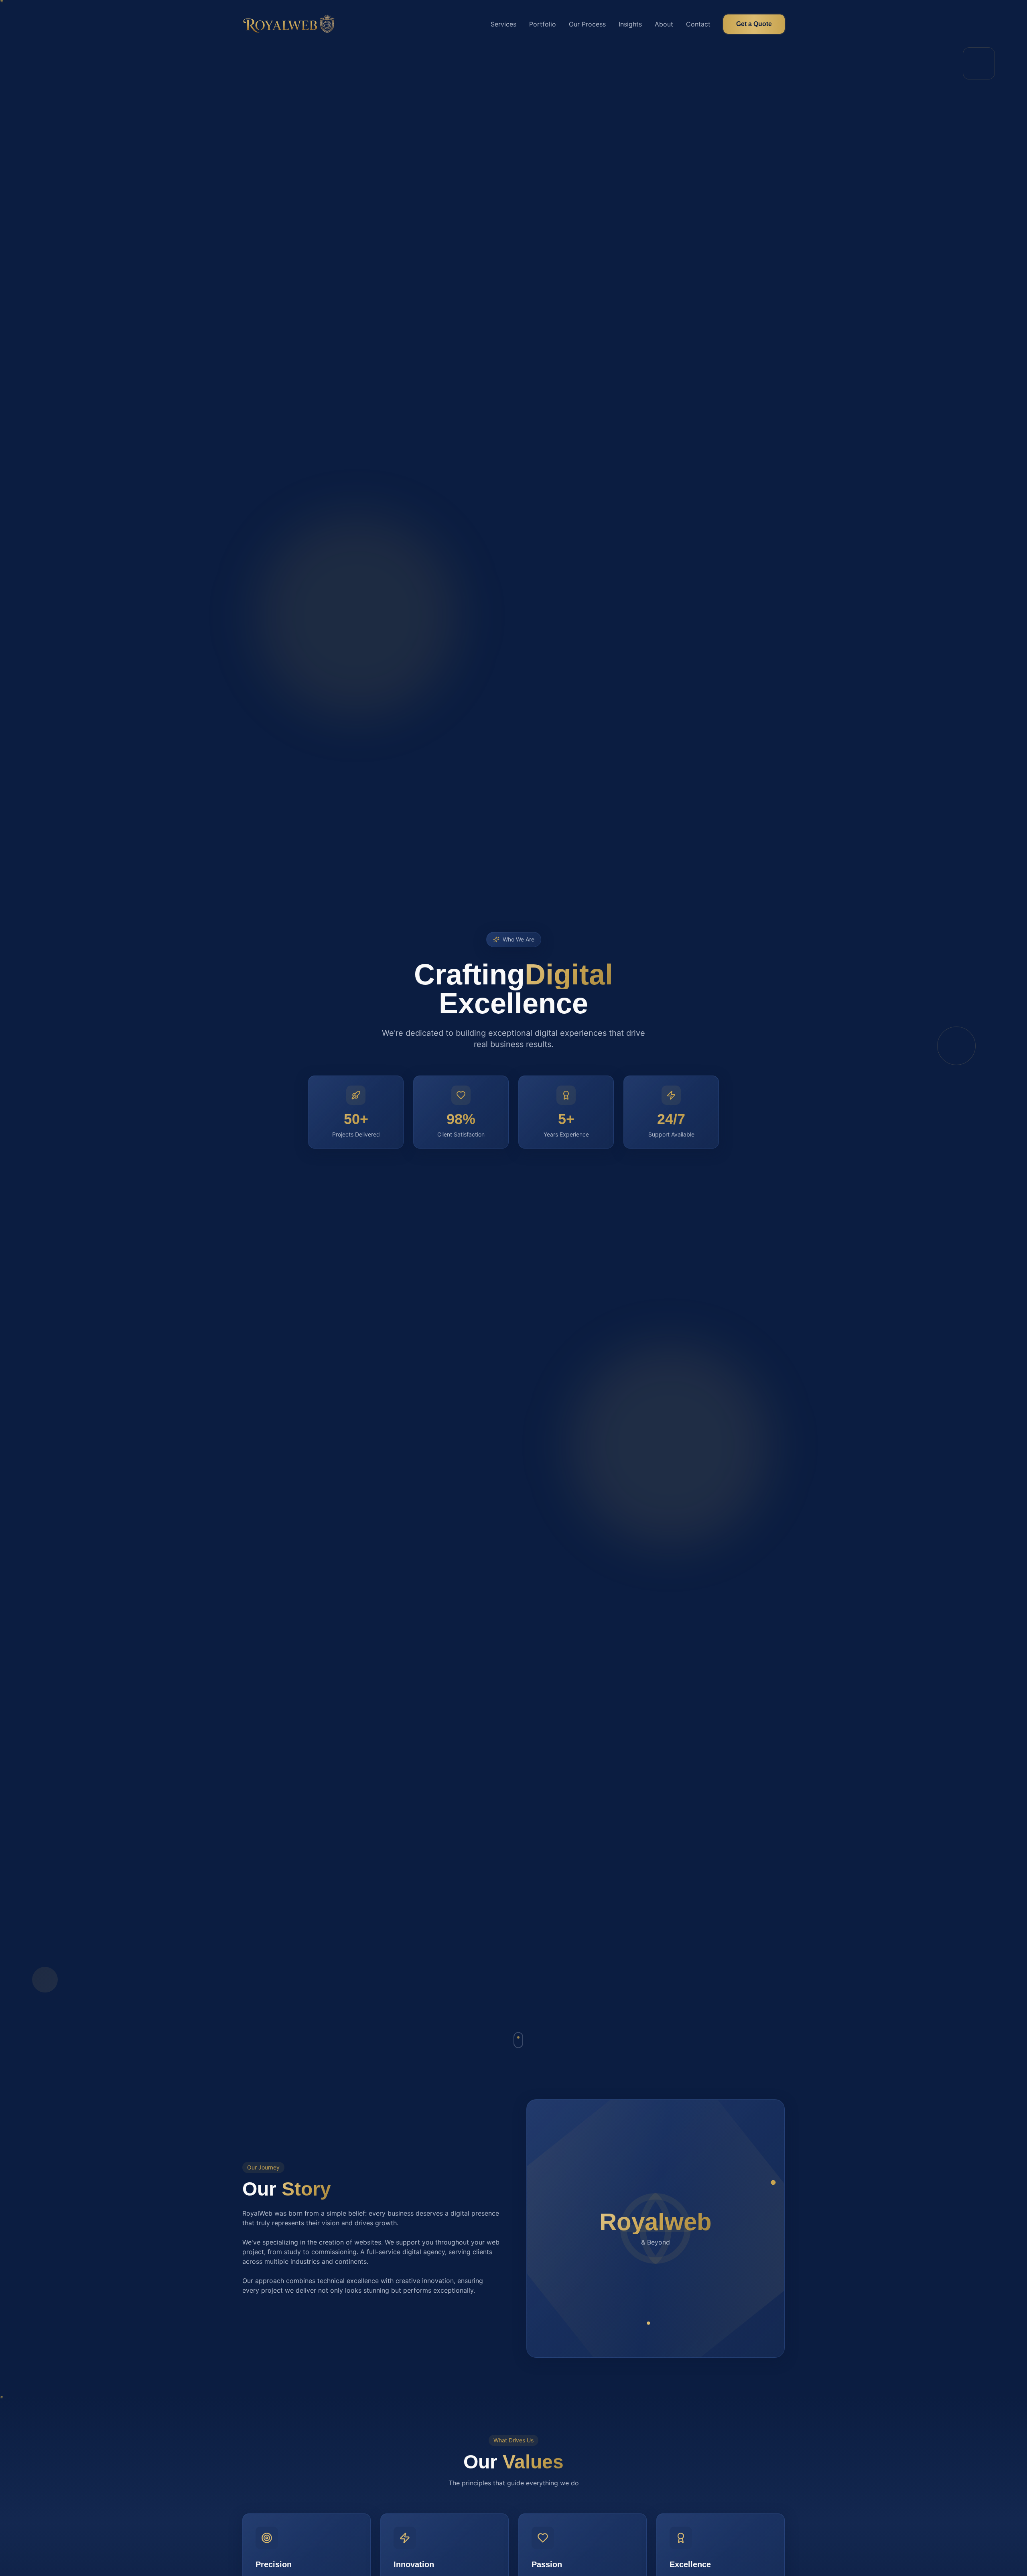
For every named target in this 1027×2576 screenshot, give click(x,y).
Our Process (587, 24)
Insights (630, 24)
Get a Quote (754, 24)
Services (503, 24)
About (664, 24)
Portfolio (543, 24)
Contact (698, 24)
